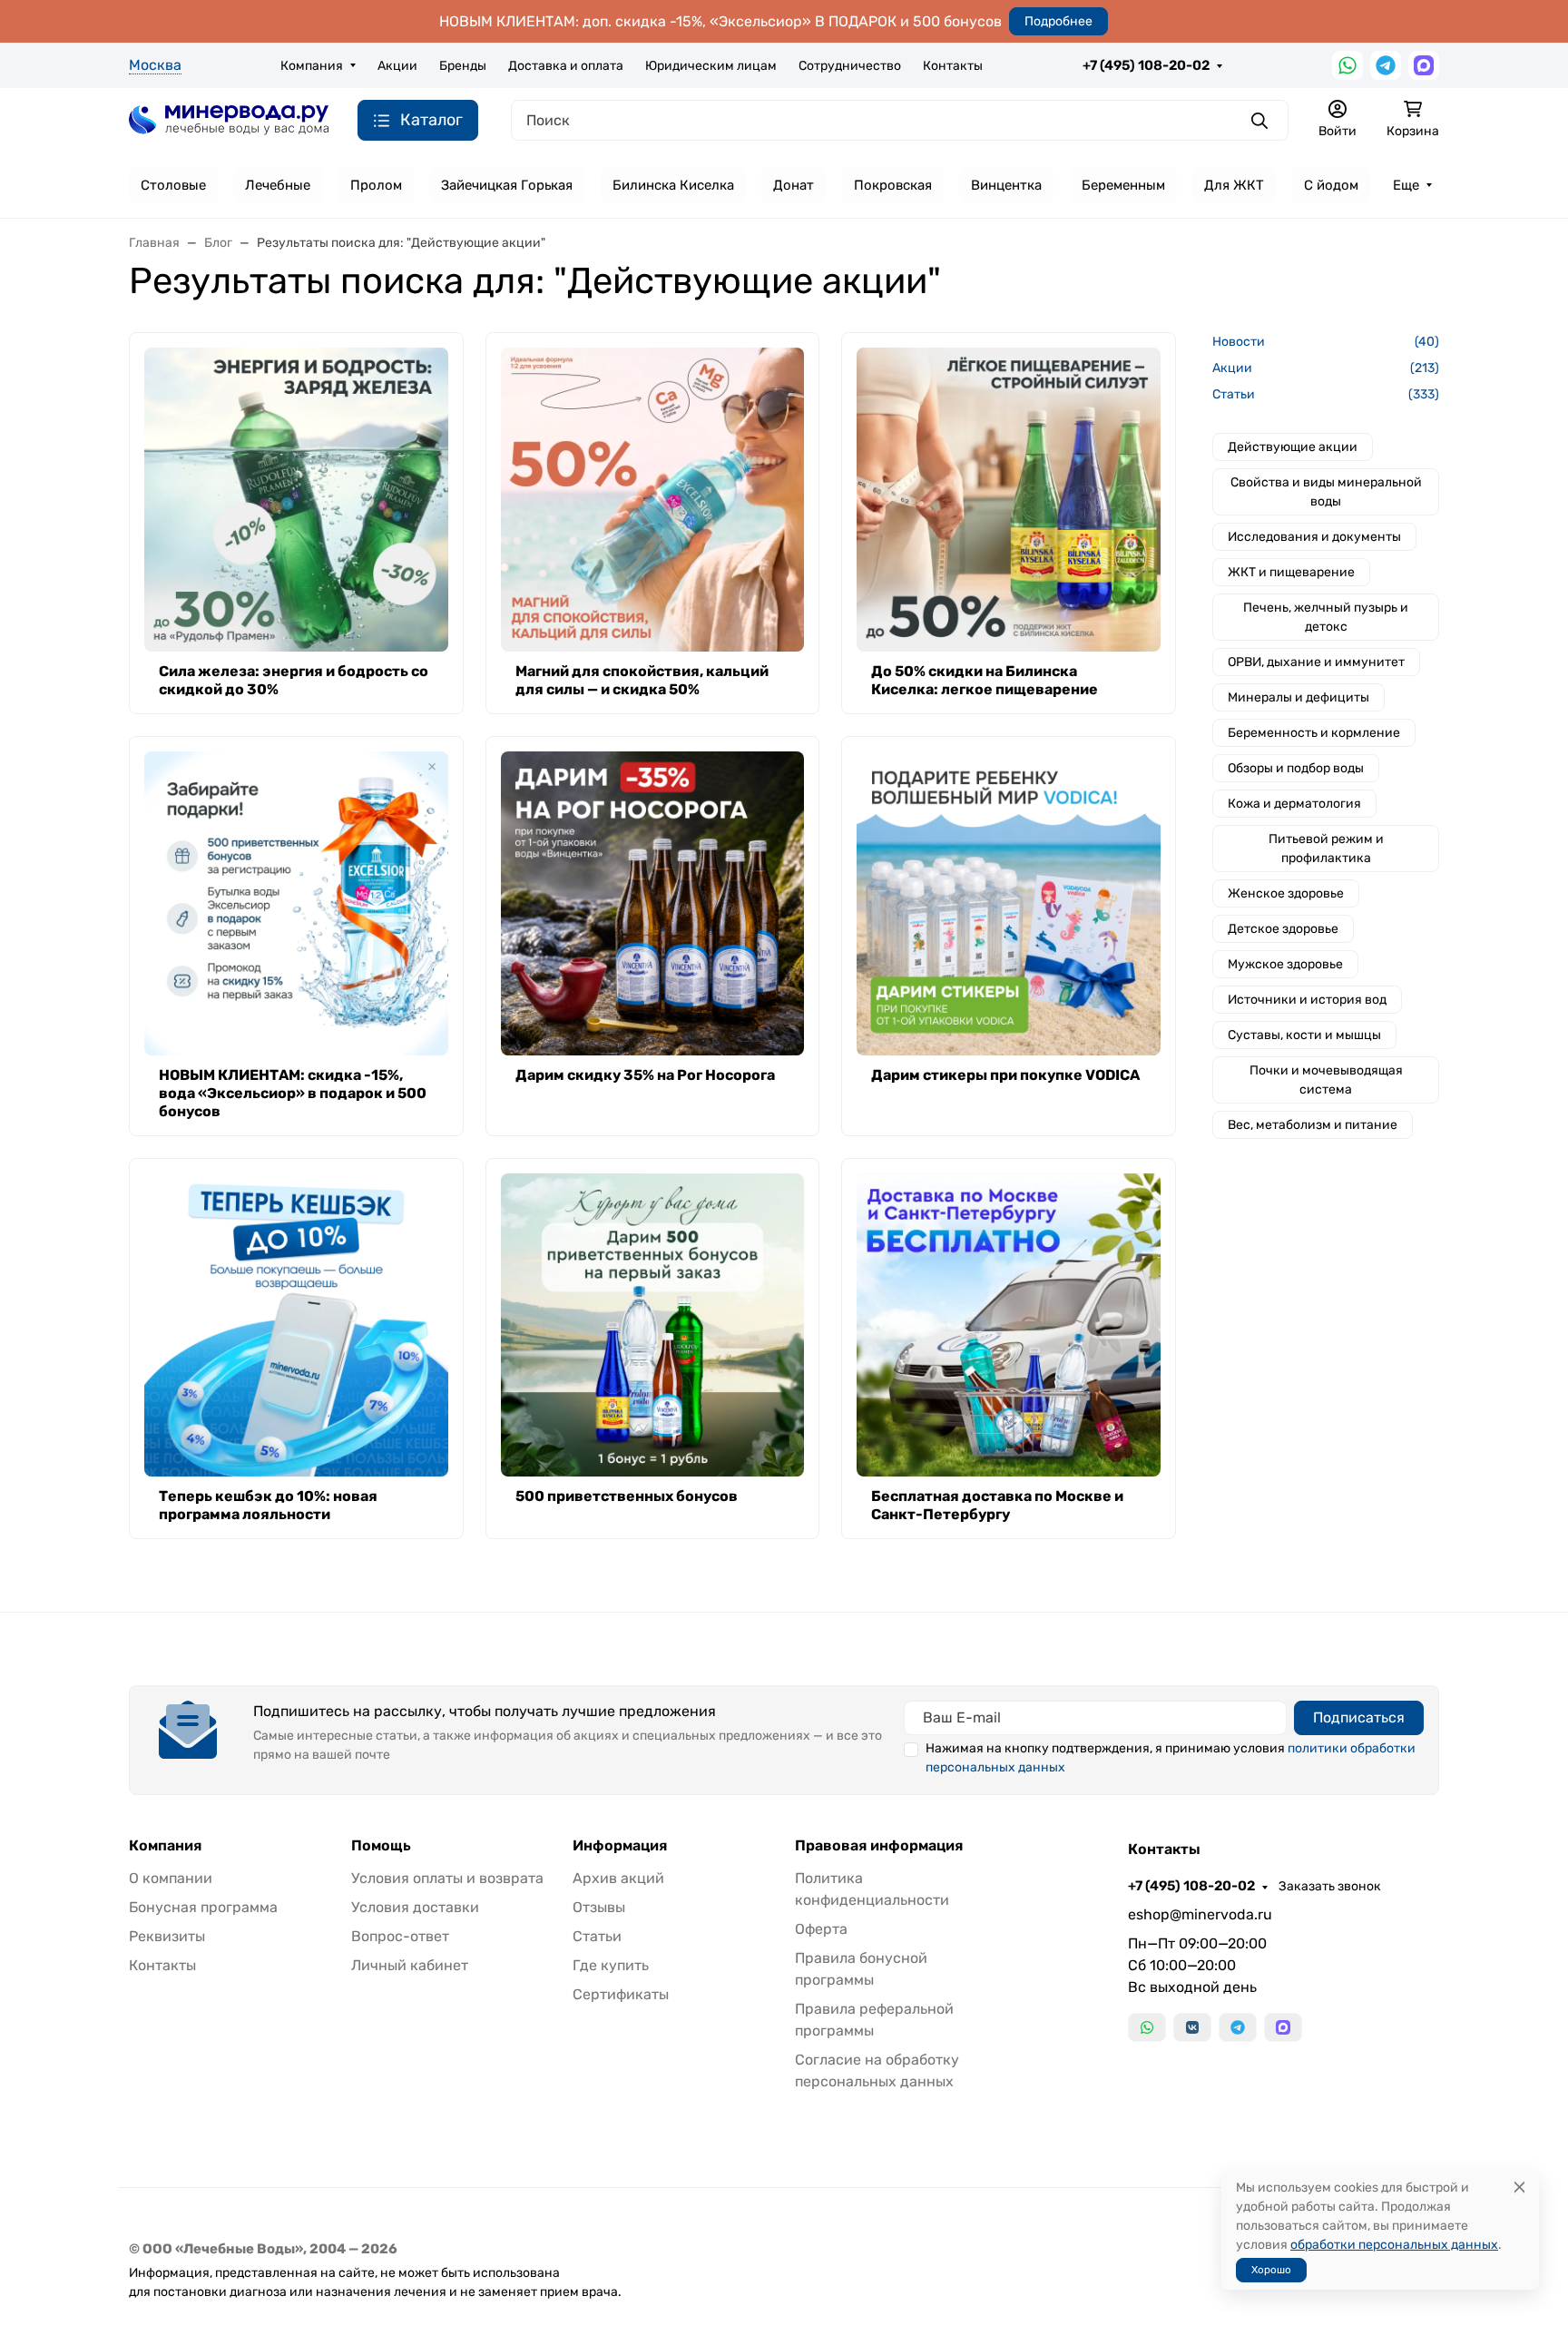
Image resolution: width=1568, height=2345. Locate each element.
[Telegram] (1386, 65)
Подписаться (1359, 1717)
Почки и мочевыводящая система (1326, 1080)
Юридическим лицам (711, 66)
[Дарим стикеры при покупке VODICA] (1009, 903)
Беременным (1123, 185)
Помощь (381, 1846)
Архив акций (618, 1878)
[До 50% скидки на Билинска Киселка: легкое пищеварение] (1009, 500)
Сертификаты (621, 1994)
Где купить (611, 1965)
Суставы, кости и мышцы (1304, 1035)
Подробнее (1058, 21)
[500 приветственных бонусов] (653, 1325)
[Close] (1519, 2188)
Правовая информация (879, 1846)
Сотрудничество (850, 66)
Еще (1406, 185)
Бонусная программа (203, 1907)
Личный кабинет (410, 1965)
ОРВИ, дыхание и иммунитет (1316, 662)
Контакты (953, 66)
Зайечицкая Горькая (507, 185)
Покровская (893, 185)
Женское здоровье (1286, 893)
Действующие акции (1293, 447)
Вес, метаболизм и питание (1313, 1125)
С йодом (1331, 185)
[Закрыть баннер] (1543, 1172)
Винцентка (1006, 185)
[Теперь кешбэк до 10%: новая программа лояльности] (296, 1325)
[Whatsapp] (1347, 65)
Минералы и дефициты (1298, 697)
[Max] (1424, 65)
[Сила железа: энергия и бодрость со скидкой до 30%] (296, 500)
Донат (794, 185)
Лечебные (278, 185)
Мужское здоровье (1285, 964)
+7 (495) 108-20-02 (1146, 65)
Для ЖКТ (1234, 185)
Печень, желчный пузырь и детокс (1326, 617)
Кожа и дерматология (1294, 804)
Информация (620, 1846)
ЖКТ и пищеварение (1291, 572)
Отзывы (599, 1907)
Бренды (463, 66)
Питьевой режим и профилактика (1326, 849)
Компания (312, 66)
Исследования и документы (1314, 537)
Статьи (597, 1936)
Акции (397, 66)
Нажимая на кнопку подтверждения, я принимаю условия (1171, 1758)
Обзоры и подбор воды (1296, 768)
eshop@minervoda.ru (1200, 1914)
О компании (171, 1878)
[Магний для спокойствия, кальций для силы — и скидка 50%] (653, 500)
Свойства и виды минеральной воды (1326, 492)
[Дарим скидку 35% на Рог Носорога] (653, 903)
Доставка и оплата (566, 66)
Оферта (821, 1929)
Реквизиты (167, 1936)
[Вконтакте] (1192, 2027)
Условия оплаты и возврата (447, 1878)
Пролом (376, 185)
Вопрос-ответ (400, 1936)
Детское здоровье (1283, 929)
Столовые (173, 185)
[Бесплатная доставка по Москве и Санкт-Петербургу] (1009, 1325)
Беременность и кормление (1314, 733)
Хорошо (1271, 2270)
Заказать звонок (1330, 1886)
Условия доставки (415, 1907)
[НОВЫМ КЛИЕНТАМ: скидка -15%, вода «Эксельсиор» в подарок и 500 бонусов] (296, 903)
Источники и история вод (1307, 1000)
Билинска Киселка (673, 185)
